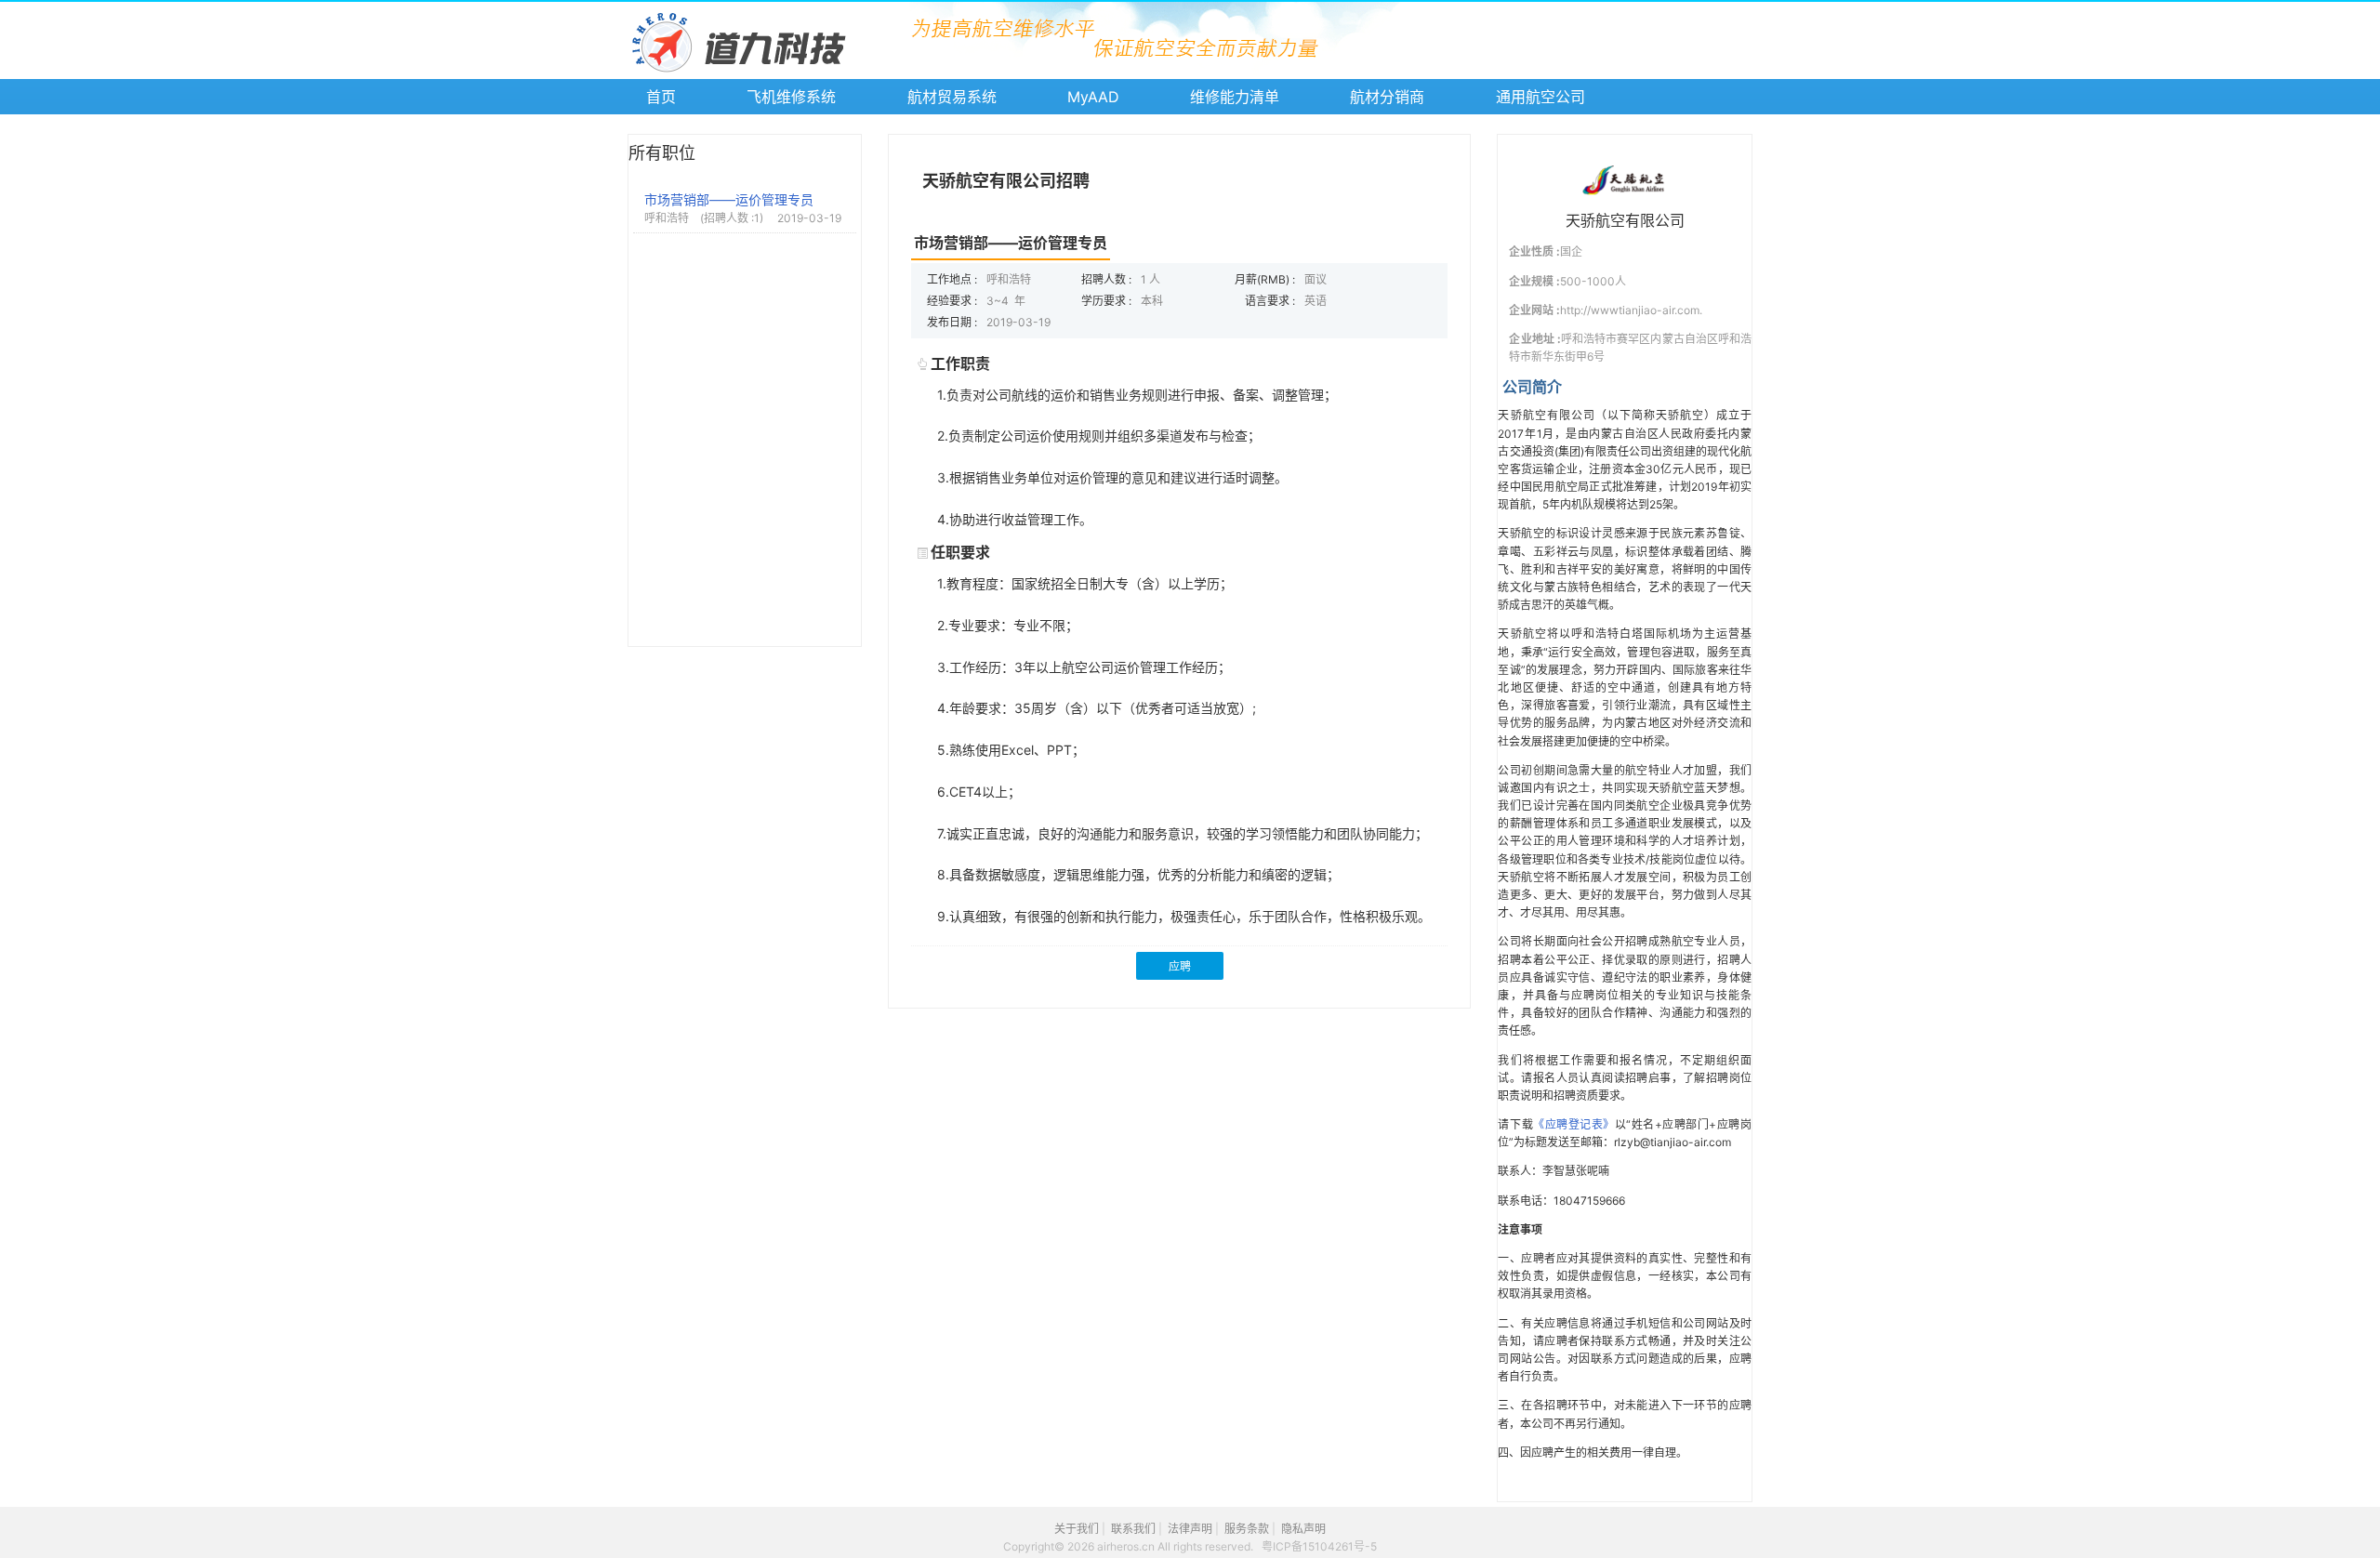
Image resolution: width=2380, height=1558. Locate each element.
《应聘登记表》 (1574, 1124)
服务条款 (1247, 1529)
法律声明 (1190, 1529)
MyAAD (1093, 97)
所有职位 (662, 153)
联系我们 (1133, 1529)
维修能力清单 (1235, 97)
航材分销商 (1387, 97)
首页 (661, 97)
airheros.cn (1127, 1546)
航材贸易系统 (952, 97)
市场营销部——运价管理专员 (729, 199)
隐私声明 (1303, 1529)
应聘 (1180, 967)
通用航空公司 (1540, 97)
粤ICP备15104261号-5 (1319, 1546)
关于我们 (1077, 1529)
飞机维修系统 (791, 97)
